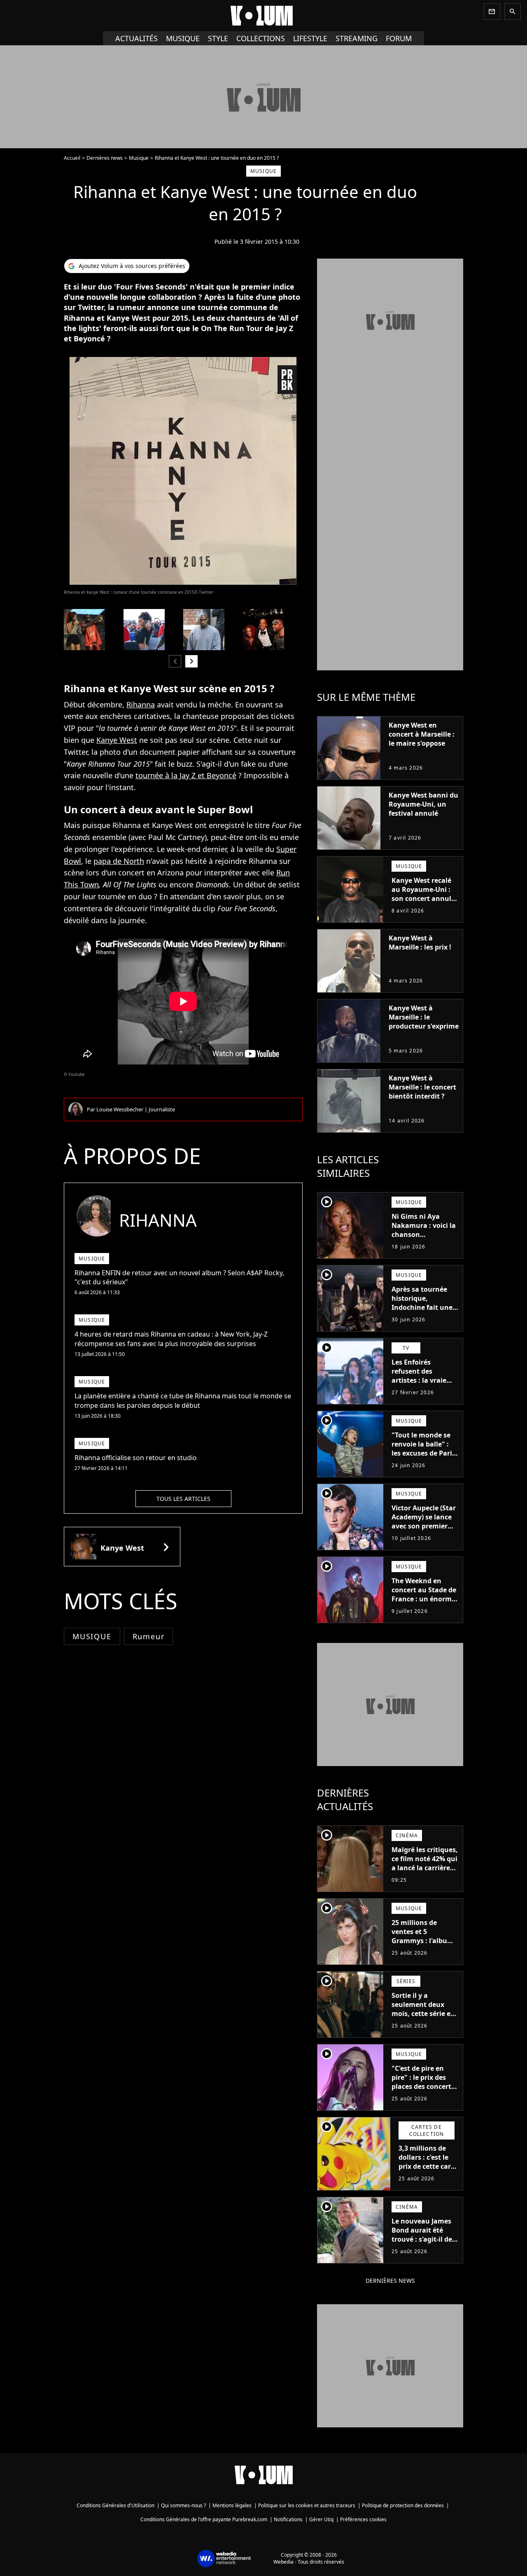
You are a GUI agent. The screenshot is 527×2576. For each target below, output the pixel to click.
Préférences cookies (363, 2519)
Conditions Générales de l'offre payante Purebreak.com (204, 2519)
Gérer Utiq (321, 2519)
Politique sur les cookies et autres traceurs (307, 2505)
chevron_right (191, 661)
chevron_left (175, 661)
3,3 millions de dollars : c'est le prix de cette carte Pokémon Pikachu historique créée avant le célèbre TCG (428, 2175)
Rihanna (141, 705)
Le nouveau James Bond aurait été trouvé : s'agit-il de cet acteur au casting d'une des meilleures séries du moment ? (424, 2248)
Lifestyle (310, 38)
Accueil (72, 158)
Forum (399, 38)
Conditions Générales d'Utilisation (115, 2505)
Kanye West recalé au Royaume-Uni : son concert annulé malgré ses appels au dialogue (423, 898)
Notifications (288, 2519)
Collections (261, 38)
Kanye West (117, 740)
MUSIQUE (92, 1636)
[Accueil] (263, 16)
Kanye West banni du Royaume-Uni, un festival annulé (423, 804)
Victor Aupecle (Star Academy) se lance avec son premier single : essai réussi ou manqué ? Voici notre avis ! (424, 1531)
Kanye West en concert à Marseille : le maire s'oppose (422, 734)
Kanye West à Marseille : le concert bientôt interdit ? (422, 1087)
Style (218, 38)
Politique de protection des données (403, 2505)
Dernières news (105, 158)
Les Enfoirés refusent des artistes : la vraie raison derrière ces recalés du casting (422, 1380)
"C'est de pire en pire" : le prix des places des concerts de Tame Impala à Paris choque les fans (423, 2091)
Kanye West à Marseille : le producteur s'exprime (424, 1017)
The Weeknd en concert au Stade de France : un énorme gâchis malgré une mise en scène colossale (424, 1603)
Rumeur (149, 1636)
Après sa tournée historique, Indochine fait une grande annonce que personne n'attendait (422, 1312)
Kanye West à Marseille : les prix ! (420, 943)
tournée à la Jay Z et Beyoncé (186, 775)
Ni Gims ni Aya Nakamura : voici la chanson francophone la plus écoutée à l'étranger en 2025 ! (424, 1239)
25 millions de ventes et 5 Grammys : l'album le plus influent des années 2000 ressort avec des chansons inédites (424, 1950)
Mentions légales (232, 2505)
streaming (357, 38)
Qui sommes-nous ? (183, 2505)
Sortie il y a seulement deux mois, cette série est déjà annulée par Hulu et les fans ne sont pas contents (424, 2018)
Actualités (136, 38)
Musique (183, 38)
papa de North (119, 861)
